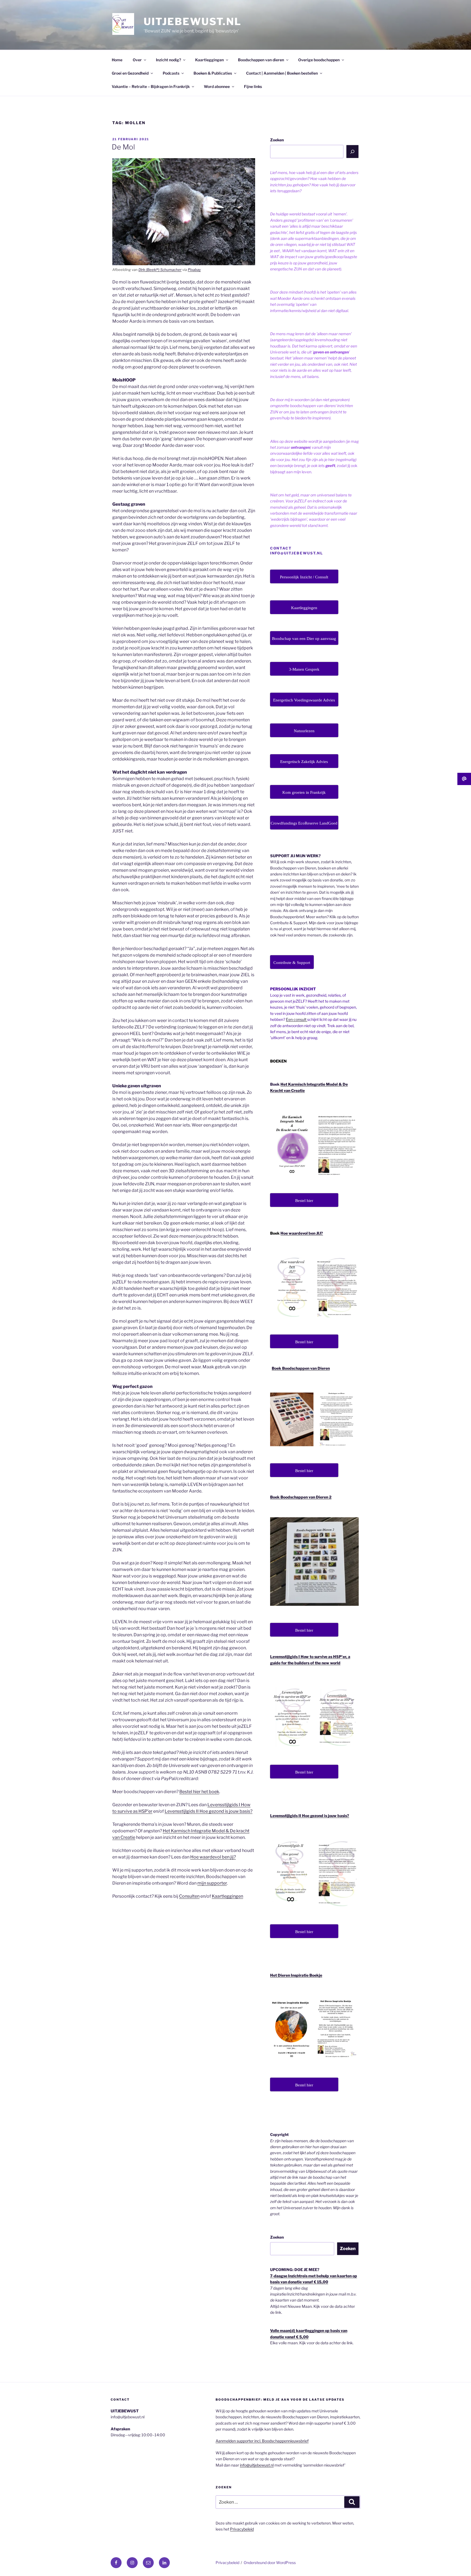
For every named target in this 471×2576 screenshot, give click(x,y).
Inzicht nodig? (168, 60)
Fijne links (253, 86)
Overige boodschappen (319, 60)
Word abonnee (217, 86)
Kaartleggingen (209, 60)
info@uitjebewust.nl (257, 2465)
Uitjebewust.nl (193, 22)
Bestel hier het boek (199, 1792)
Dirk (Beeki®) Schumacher (160, 270)
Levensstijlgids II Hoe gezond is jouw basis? (209, 1811)
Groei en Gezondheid (130, 73)
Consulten (189, 1896)
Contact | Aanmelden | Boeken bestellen (282, 73)
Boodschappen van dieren (261, 60)
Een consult (297, 1019)
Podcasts (171, 73)
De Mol (123, 147)
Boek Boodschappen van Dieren (301, 1368)
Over (137, 60)
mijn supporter (212, 1883)
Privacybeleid (242, 2529)
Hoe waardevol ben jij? (213, 1857)
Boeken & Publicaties (213, 73)
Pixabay (194, 270)
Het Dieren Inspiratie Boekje (296, 1975)
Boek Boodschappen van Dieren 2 (301, 1497)
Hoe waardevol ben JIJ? (302, 1233)
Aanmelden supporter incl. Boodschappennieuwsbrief (262, 2441)
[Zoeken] (352, 151)
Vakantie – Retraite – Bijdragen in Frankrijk (151, 86)
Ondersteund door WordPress (270, 2563)
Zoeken (277, 140)
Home (117, 60)
